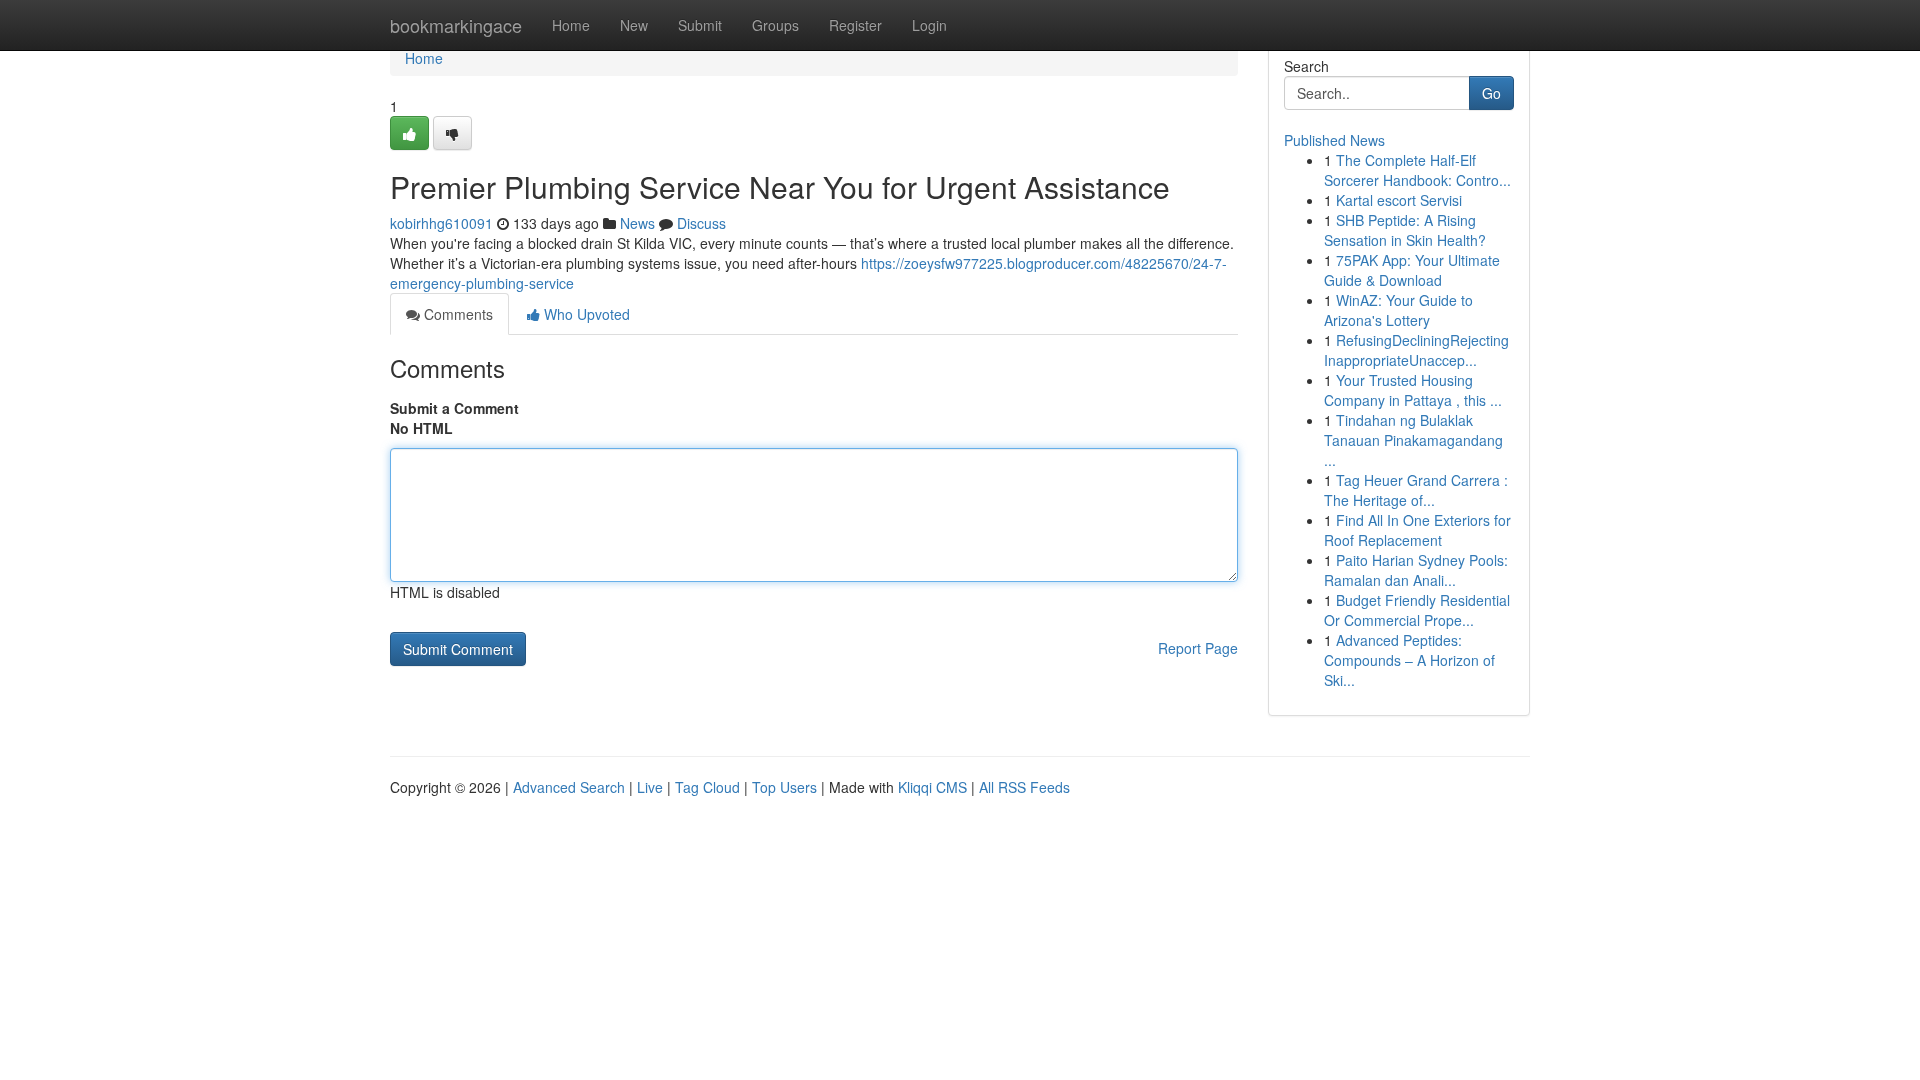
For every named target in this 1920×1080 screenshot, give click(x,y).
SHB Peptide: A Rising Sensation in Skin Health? (1405, 230)
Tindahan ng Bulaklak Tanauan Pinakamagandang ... (1413, 440)
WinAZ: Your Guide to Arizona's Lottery (1398, 310)
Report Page (1198, 648)
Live (650, 787)
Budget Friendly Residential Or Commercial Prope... (1417, 610)
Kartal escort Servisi (1399, 200)
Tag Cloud (707, 787)
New (634, 25)
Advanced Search (569, 787)
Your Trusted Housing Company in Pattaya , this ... (1413, 390)
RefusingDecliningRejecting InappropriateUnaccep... (1416, 350)
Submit (700, 25)
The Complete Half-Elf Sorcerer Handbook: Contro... (1417, 170)
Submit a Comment (454, 408)
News (637, 223)
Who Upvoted (585, 314)
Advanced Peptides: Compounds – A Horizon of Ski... (1409, 660)
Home (571, 25)
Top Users (784, 787)
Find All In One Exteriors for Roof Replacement (1417, 530)
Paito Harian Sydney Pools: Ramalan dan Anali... (1416, 570)
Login (929, 25)
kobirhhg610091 (441, 223)
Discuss (701, 223)
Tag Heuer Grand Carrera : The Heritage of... (1416, 490)
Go (1491, 93)
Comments (456, 314)
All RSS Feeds (1024, 787)
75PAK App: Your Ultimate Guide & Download (1412, 270)
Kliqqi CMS (932, 787)
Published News (1334, 140)
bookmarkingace (456, 25)
